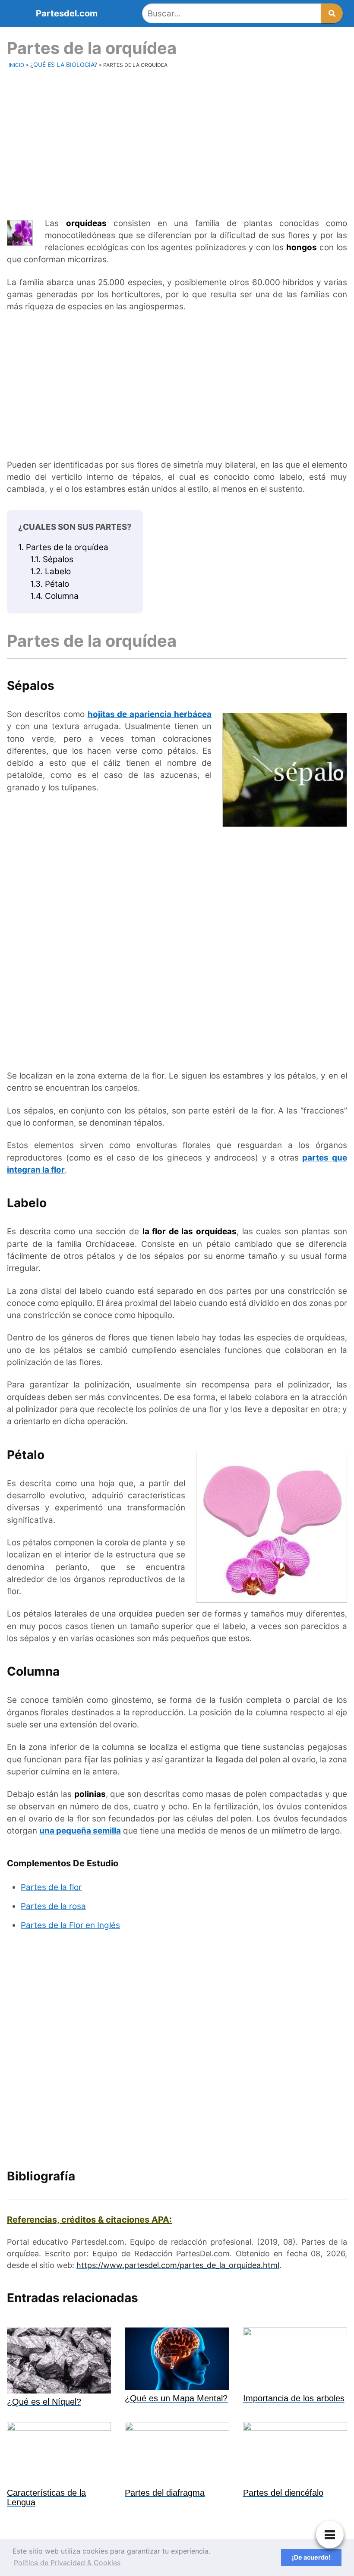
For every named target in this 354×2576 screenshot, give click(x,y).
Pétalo (50, 584)
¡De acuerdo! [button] (311, 2557)
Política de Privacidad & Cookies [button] (67, 2563)
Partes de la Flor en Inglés (70, 1925)
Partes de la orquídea (63, 547)
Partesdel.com (67, 13)
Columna (54, 596)
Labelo (51, 571)
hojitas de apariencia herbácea (150, 714)
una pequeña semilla (80, 1831)
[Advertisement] (177, 142)
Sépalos (52, 559)
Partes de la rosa (53, 1906)
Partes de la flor (51, 1887)
